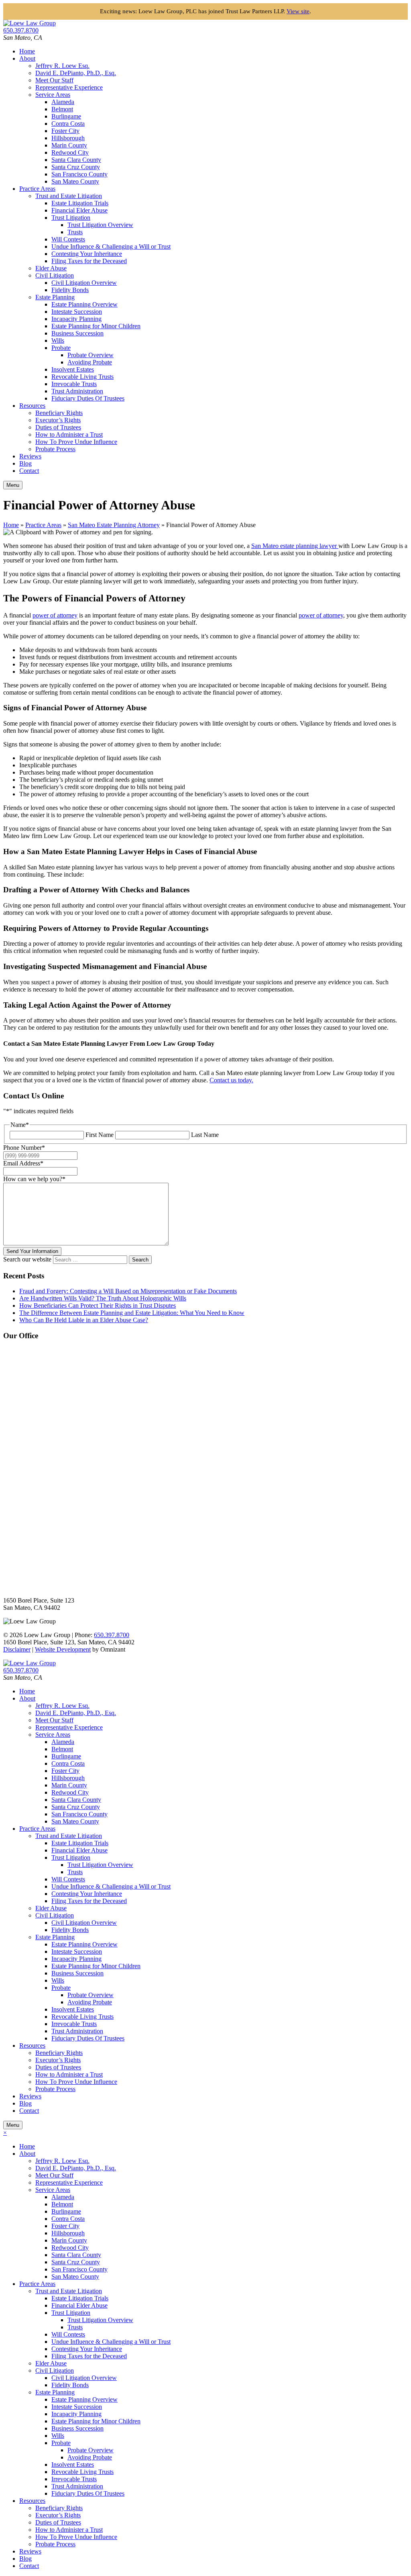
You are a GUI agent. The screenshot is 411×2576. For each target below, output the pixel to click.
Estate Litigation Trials (80, 203)
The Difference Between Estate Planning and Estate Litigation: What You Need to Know (132, 1313)
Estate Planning (55, 297)
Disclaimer (17, 1649)
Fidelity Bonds (70, 290)
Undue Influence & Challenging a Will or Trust (111, 246)
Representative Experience (69, 87)
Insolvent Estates (73, 369)
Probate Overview (91, 355)
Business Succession (77, 333)
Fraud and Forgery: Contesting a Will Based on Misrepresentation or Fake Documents (128, 1291)
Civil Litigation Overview (84, 283)
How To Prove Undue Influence (76, 442)
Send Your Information (32, 1251)
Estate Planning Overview (84, 304)
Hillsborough (68, 138)
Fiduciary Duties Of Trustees (88, 398)
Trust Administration (77, 391)
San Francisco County (79, 174)
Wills (58, 340)
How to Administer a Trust (69, 434)
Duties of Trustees (58, 427)
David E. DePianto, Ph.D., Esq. (76, 73)
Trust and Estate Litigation (69, 196)
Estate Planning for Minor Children (96, 326)
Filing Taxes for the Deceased (89, 261)
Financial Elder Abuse (79, 210)
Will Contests (68, 239)
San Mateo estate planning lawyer (295, 546)
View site (298, 11)
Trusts (75, 232)
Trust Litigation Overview (100, 225)
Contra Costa (68, 124)
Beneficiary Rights (59, 413)
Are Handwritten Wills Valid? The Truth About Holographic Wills (103, 1298)
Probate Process (55, 449)
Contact (29, 471)
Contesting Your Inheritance (87, 254)
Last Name (205, 1135)
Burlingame (66, 116)
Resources (32, 406)
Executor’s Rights (58, 420)
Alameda (63, 102)
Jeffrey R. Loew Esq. (62, 66)
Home (27, 51)
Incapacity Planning (76, 319)
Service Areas (53, 95)
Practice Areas (37, 189)
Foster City (65, 131)
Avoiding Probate (90, 362)
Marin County (69, 145)
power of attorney (55, 615)
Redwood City (70, 152)
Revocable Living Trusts (82, 377)
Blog (25, 463)
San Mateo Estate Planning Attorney (114, 525)
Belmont (62, 109)
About (27, 58)
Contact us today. (231, 1080)
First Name (100, 1135)
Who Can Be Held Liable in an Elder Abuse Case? (84, 1320)
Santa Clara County (76, 160)
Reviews (30, 456)
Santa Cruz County (76, 167)
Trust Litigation (71, 218)
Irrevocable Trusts (74, 384)
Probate (61, 348)
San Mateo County (75, 181)
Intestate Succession (77, 312)
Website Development (63, 1649)
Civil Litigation (55, 275)
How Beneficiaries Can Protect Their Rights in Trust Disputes (98, 1305)
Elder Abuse (51, 268)
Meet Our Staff (54, 80)
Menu (13, 485)
